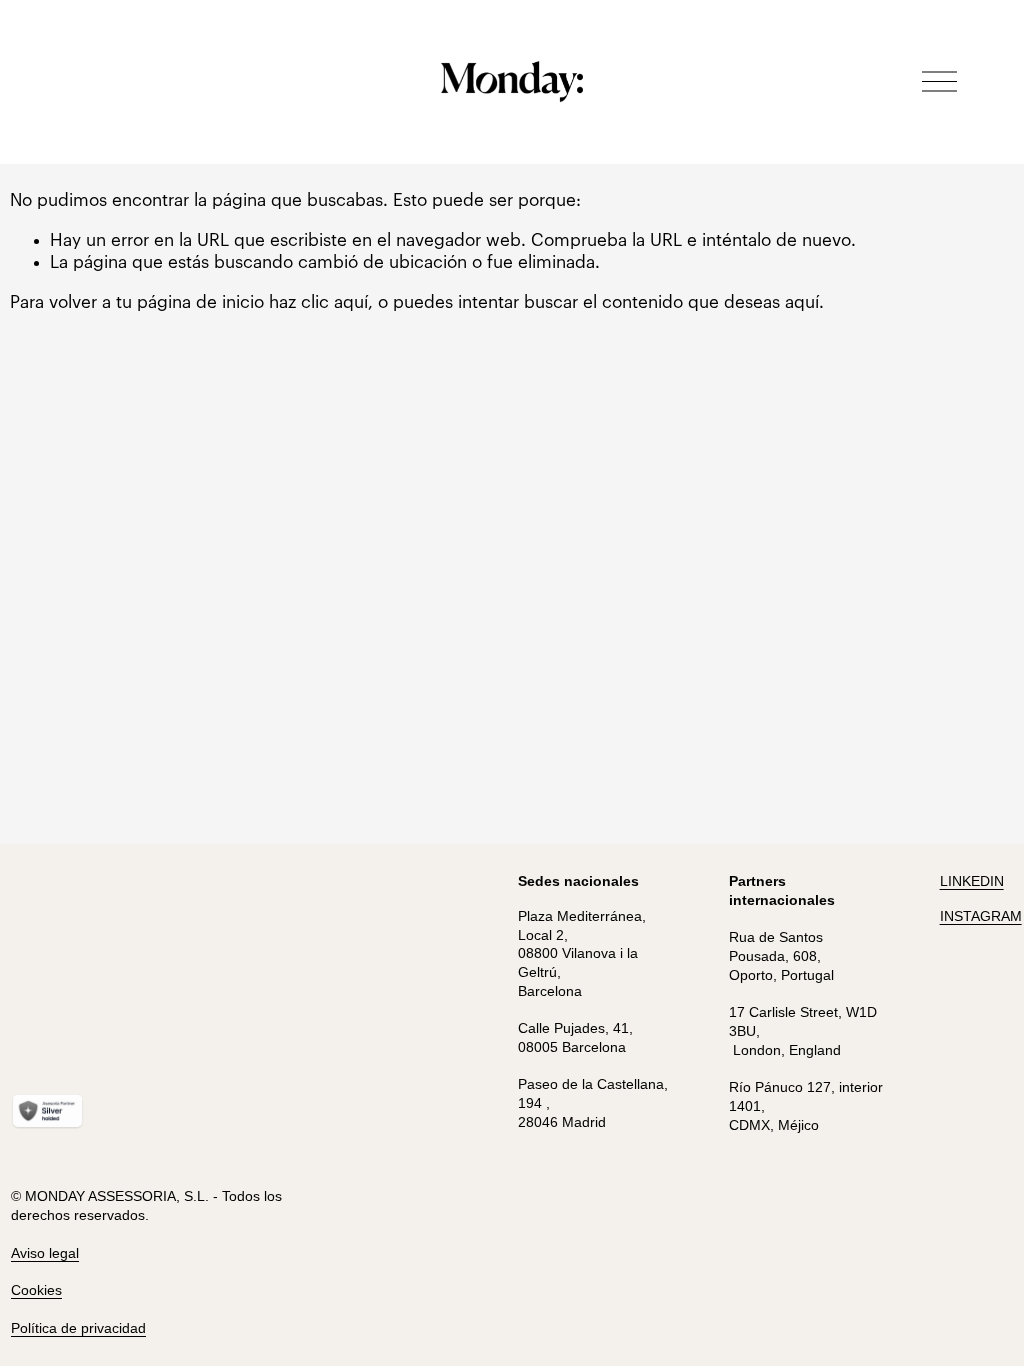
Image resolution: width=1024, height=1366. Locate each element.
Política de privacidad (78, 1328)
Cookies (36, 1290)
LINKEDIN (972, 881)
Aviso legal (45, 1253)
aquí (802, 302)
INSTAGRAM (981, 916)
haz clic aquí (318, 302)
